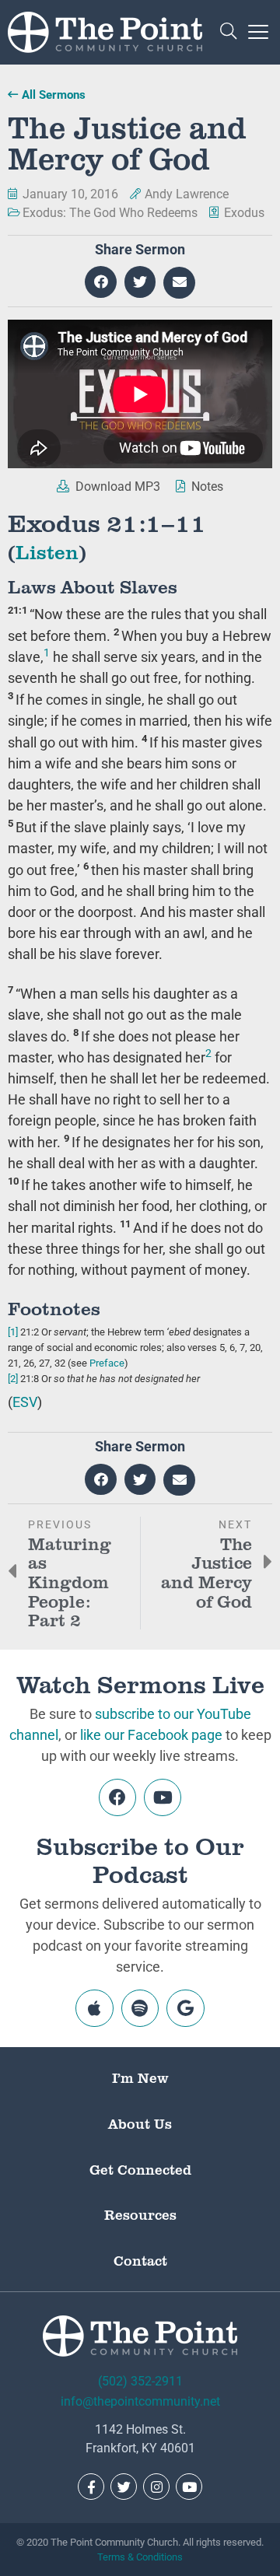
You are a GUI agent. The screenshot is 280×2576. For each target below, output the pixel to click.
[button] (228, 32)
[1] (13, 1332)
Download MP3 (116, 486)
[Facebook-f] (91, 2487)
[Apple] (94, 2008)
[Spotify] (140, 2008)
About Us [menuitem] (140, 2123)
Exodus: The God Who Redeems (110, 213)
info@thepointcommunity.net (140, 2401)
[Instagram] (156, 2487)
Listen (47, 551)
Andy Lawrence (187, 194)
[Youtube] (163, 1797)
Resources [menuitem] (140, 2214)
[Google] (185, 2008)
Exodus (244, 213)
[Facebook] (117, 1797)
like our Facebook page (151, 1735)
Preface (107, 1363)
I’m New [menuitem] (140, 2077)
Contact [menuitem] (140, 2260)
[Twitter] (124, 2487)
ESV (25, 1402)
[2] (13, 1379)
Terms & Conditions (140, 2557)
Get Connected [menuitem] (140, 2169)
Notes (206, 486)
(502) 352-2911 (140, 2381)
